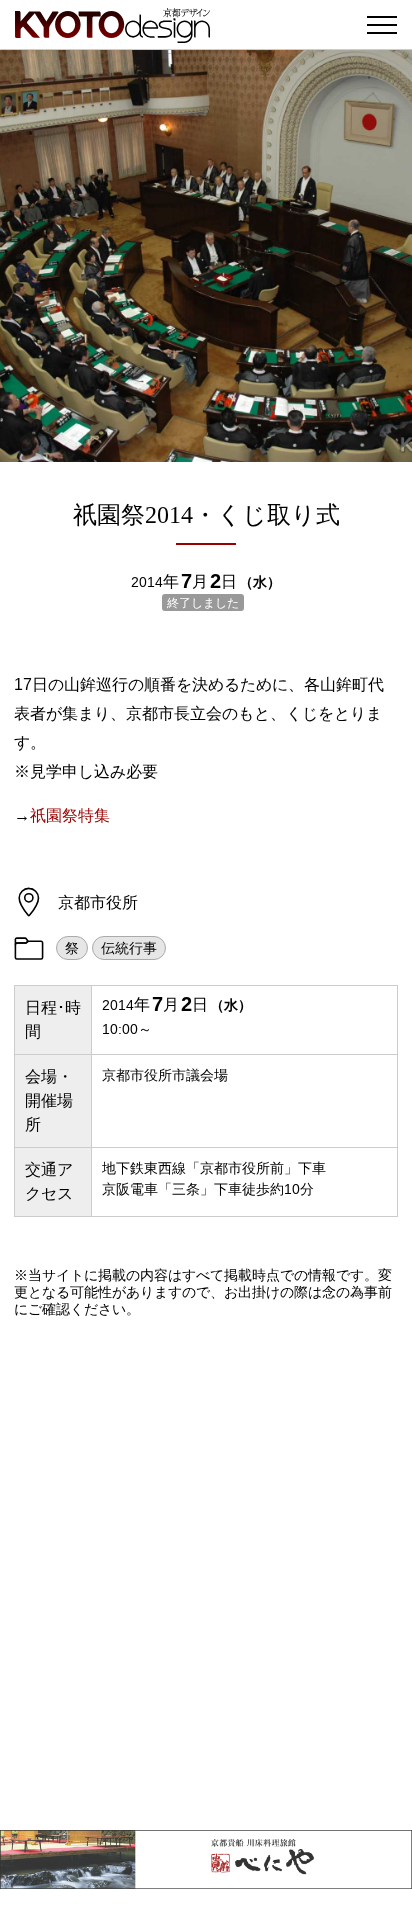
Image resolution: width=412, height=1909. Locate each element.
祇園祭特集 (70, 815)
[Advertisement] (206, 1574)
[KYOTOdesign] (112, 32)
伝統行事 (129, 948)
